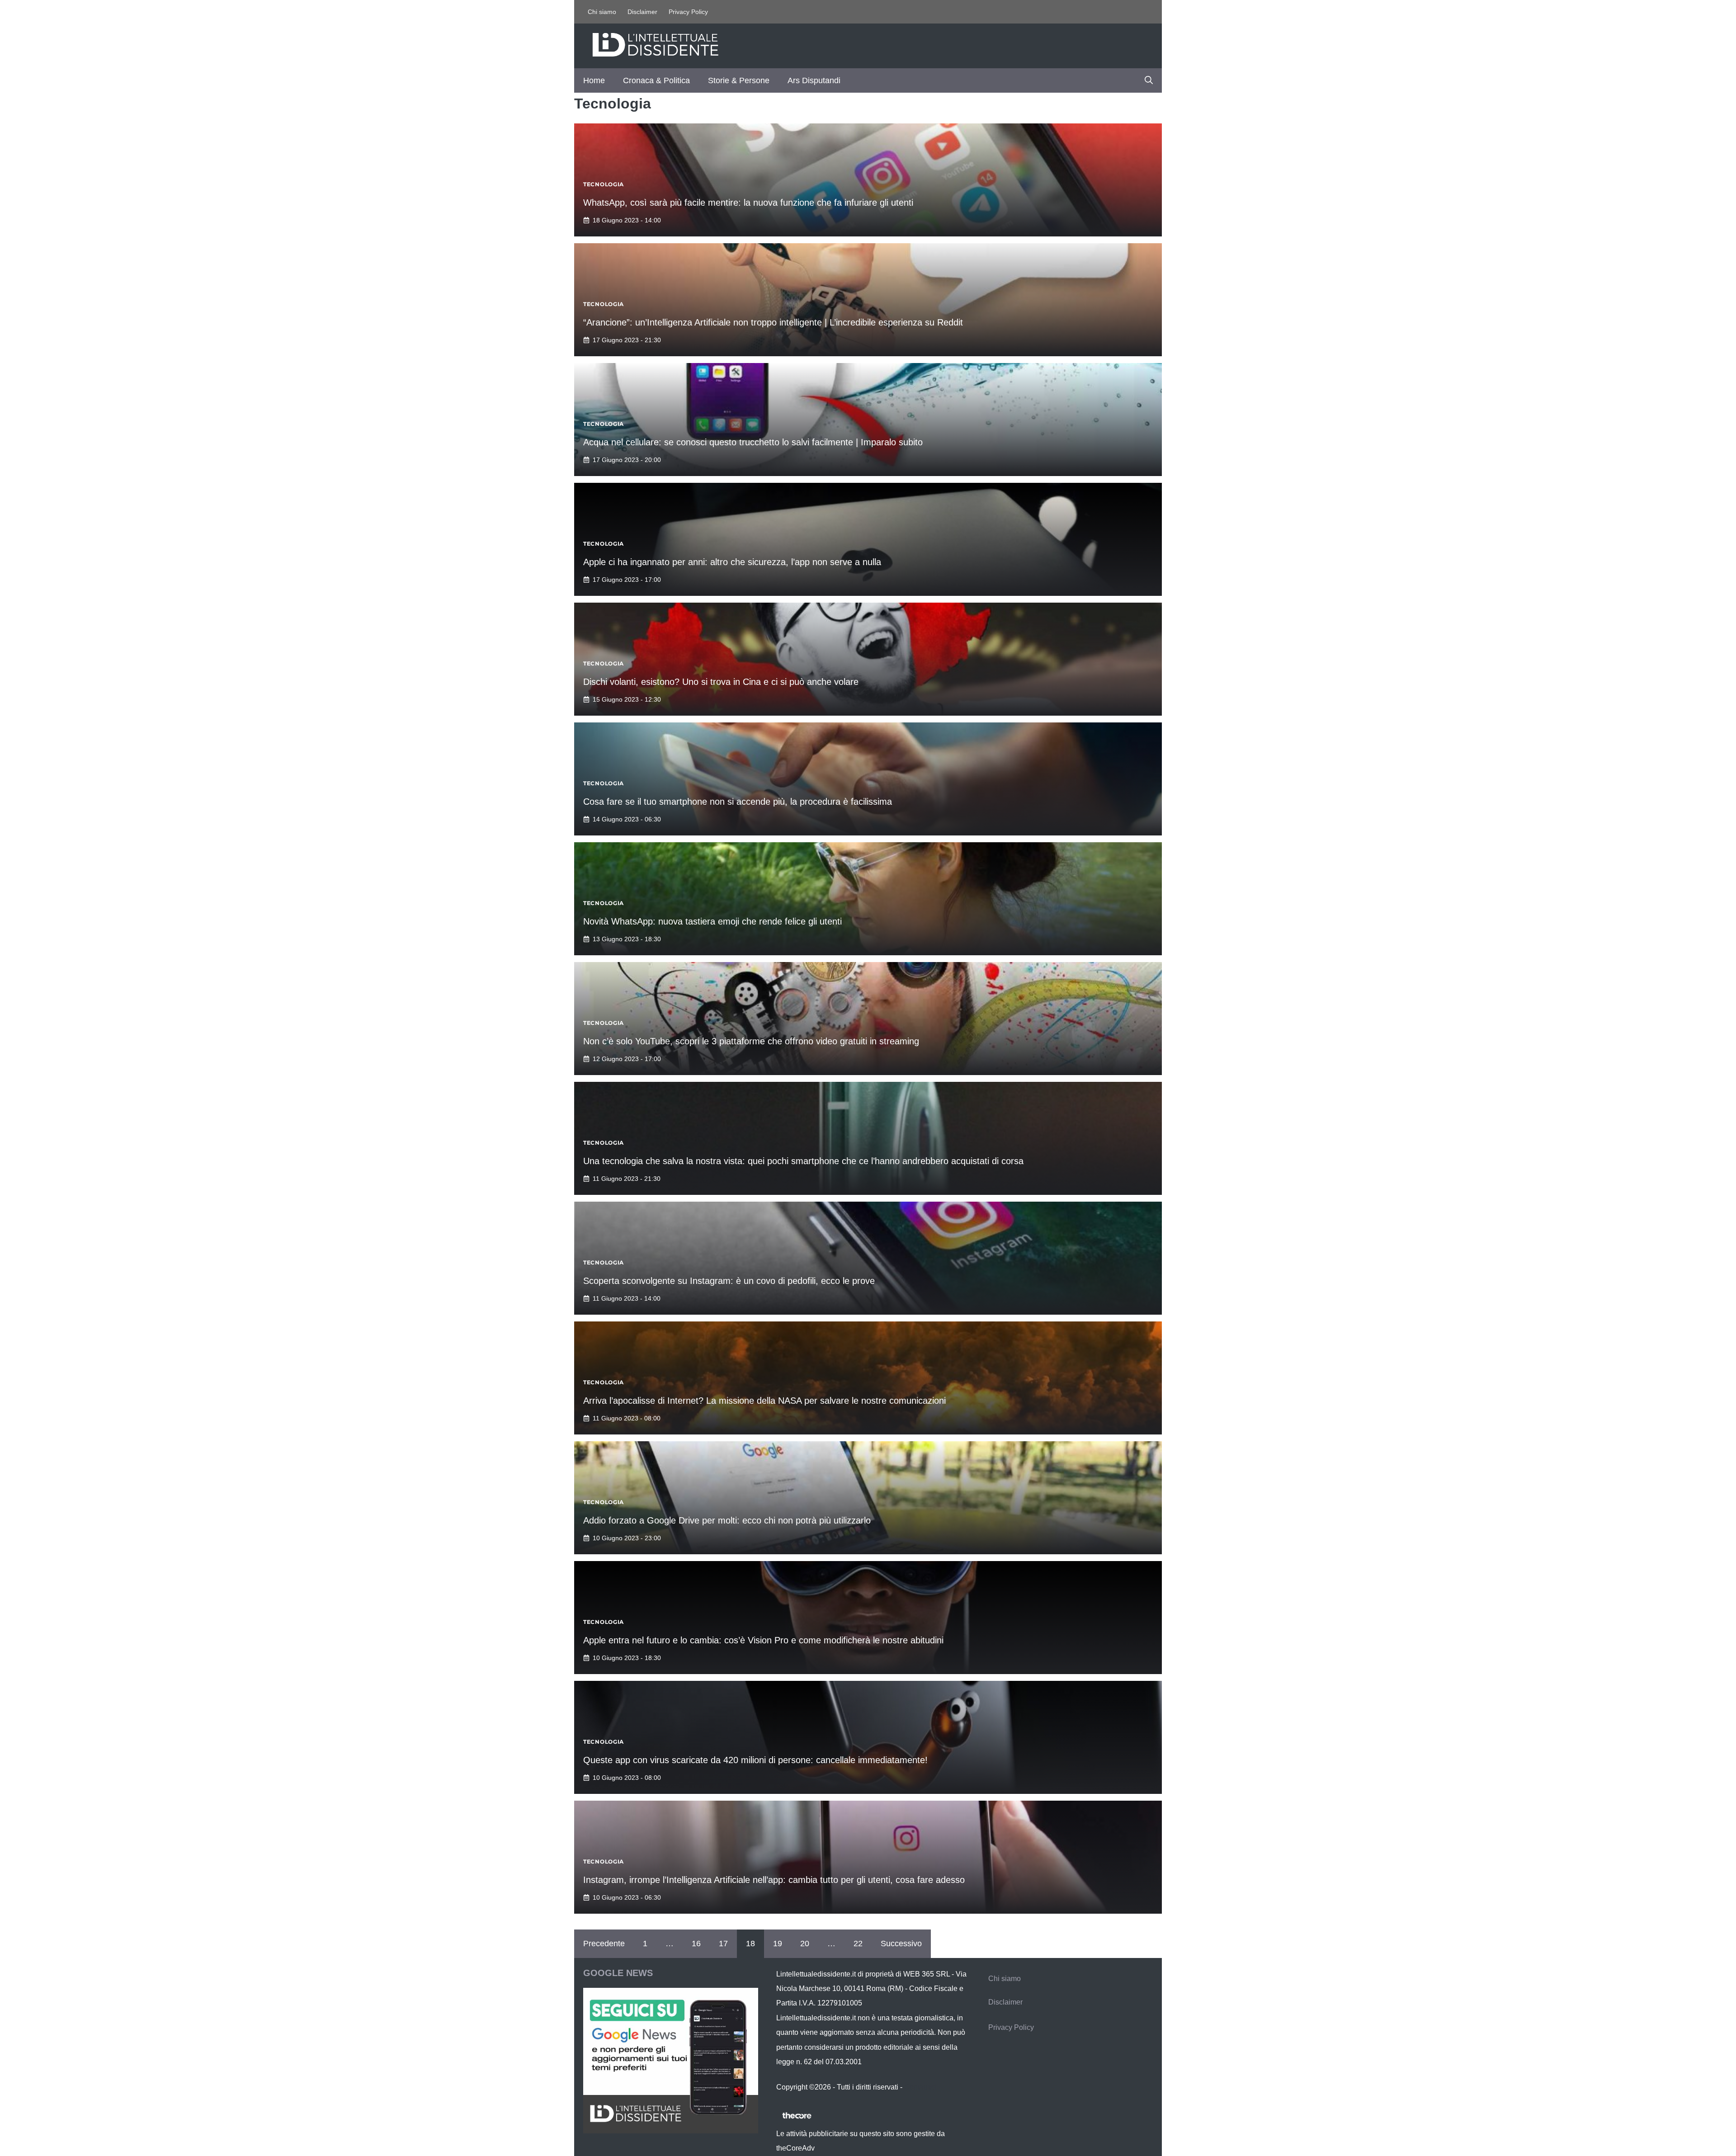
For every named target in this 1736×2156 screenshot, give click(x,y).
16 (696, 1944)
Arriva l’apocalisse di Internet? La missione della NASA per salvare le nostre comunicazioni (764, 1401)
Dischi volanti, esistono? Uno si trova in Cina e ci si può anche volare (721, 682)
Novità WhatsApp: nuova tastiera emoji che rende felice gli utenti (712, 921)
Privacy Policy (688, 12)
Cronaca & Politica (656, 80)
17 (723, 1944)
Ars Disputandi (814, 80)
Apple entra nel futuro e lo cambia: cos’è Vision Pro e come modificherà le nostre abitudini (763, 1640)
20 (805, 1944)
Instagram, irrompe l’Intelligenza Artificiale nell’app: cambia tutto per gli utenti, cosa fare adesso (774, 1880)
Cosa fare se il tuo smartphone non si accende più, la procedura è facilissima (738, 802)
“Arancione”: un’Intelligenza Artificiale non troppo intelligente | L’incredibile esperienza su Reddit (773, 322)
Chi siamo (602, 12)
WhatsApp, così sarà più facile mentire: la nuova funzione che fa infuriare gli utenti (748, 203)
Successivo (901, 1944)
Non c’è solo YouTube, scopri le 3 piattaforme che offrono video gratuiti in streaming (751, 1041)
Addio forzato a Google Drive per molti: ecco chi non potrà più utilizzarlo (727, 1520)
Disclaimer (642, 12)
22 (858, 1944)
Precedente (604, 1944)
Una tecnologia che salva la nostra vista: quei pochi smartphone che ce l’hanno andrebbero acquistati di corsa (803, 1161)
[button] (1149, 80)
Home (594, 80)
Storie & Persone (739, 80)
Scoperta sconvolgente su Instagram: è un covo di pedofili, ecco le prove (729, 1281)
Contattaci (920, 2087)
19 (778, 1944)
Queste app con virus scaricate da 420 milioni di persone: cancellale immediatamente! (755, 1760)
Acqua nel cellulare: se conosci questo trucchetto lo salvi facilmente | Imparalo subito (753, 442)
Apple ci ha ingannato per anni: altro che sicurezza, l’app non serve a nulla (732, 562)
